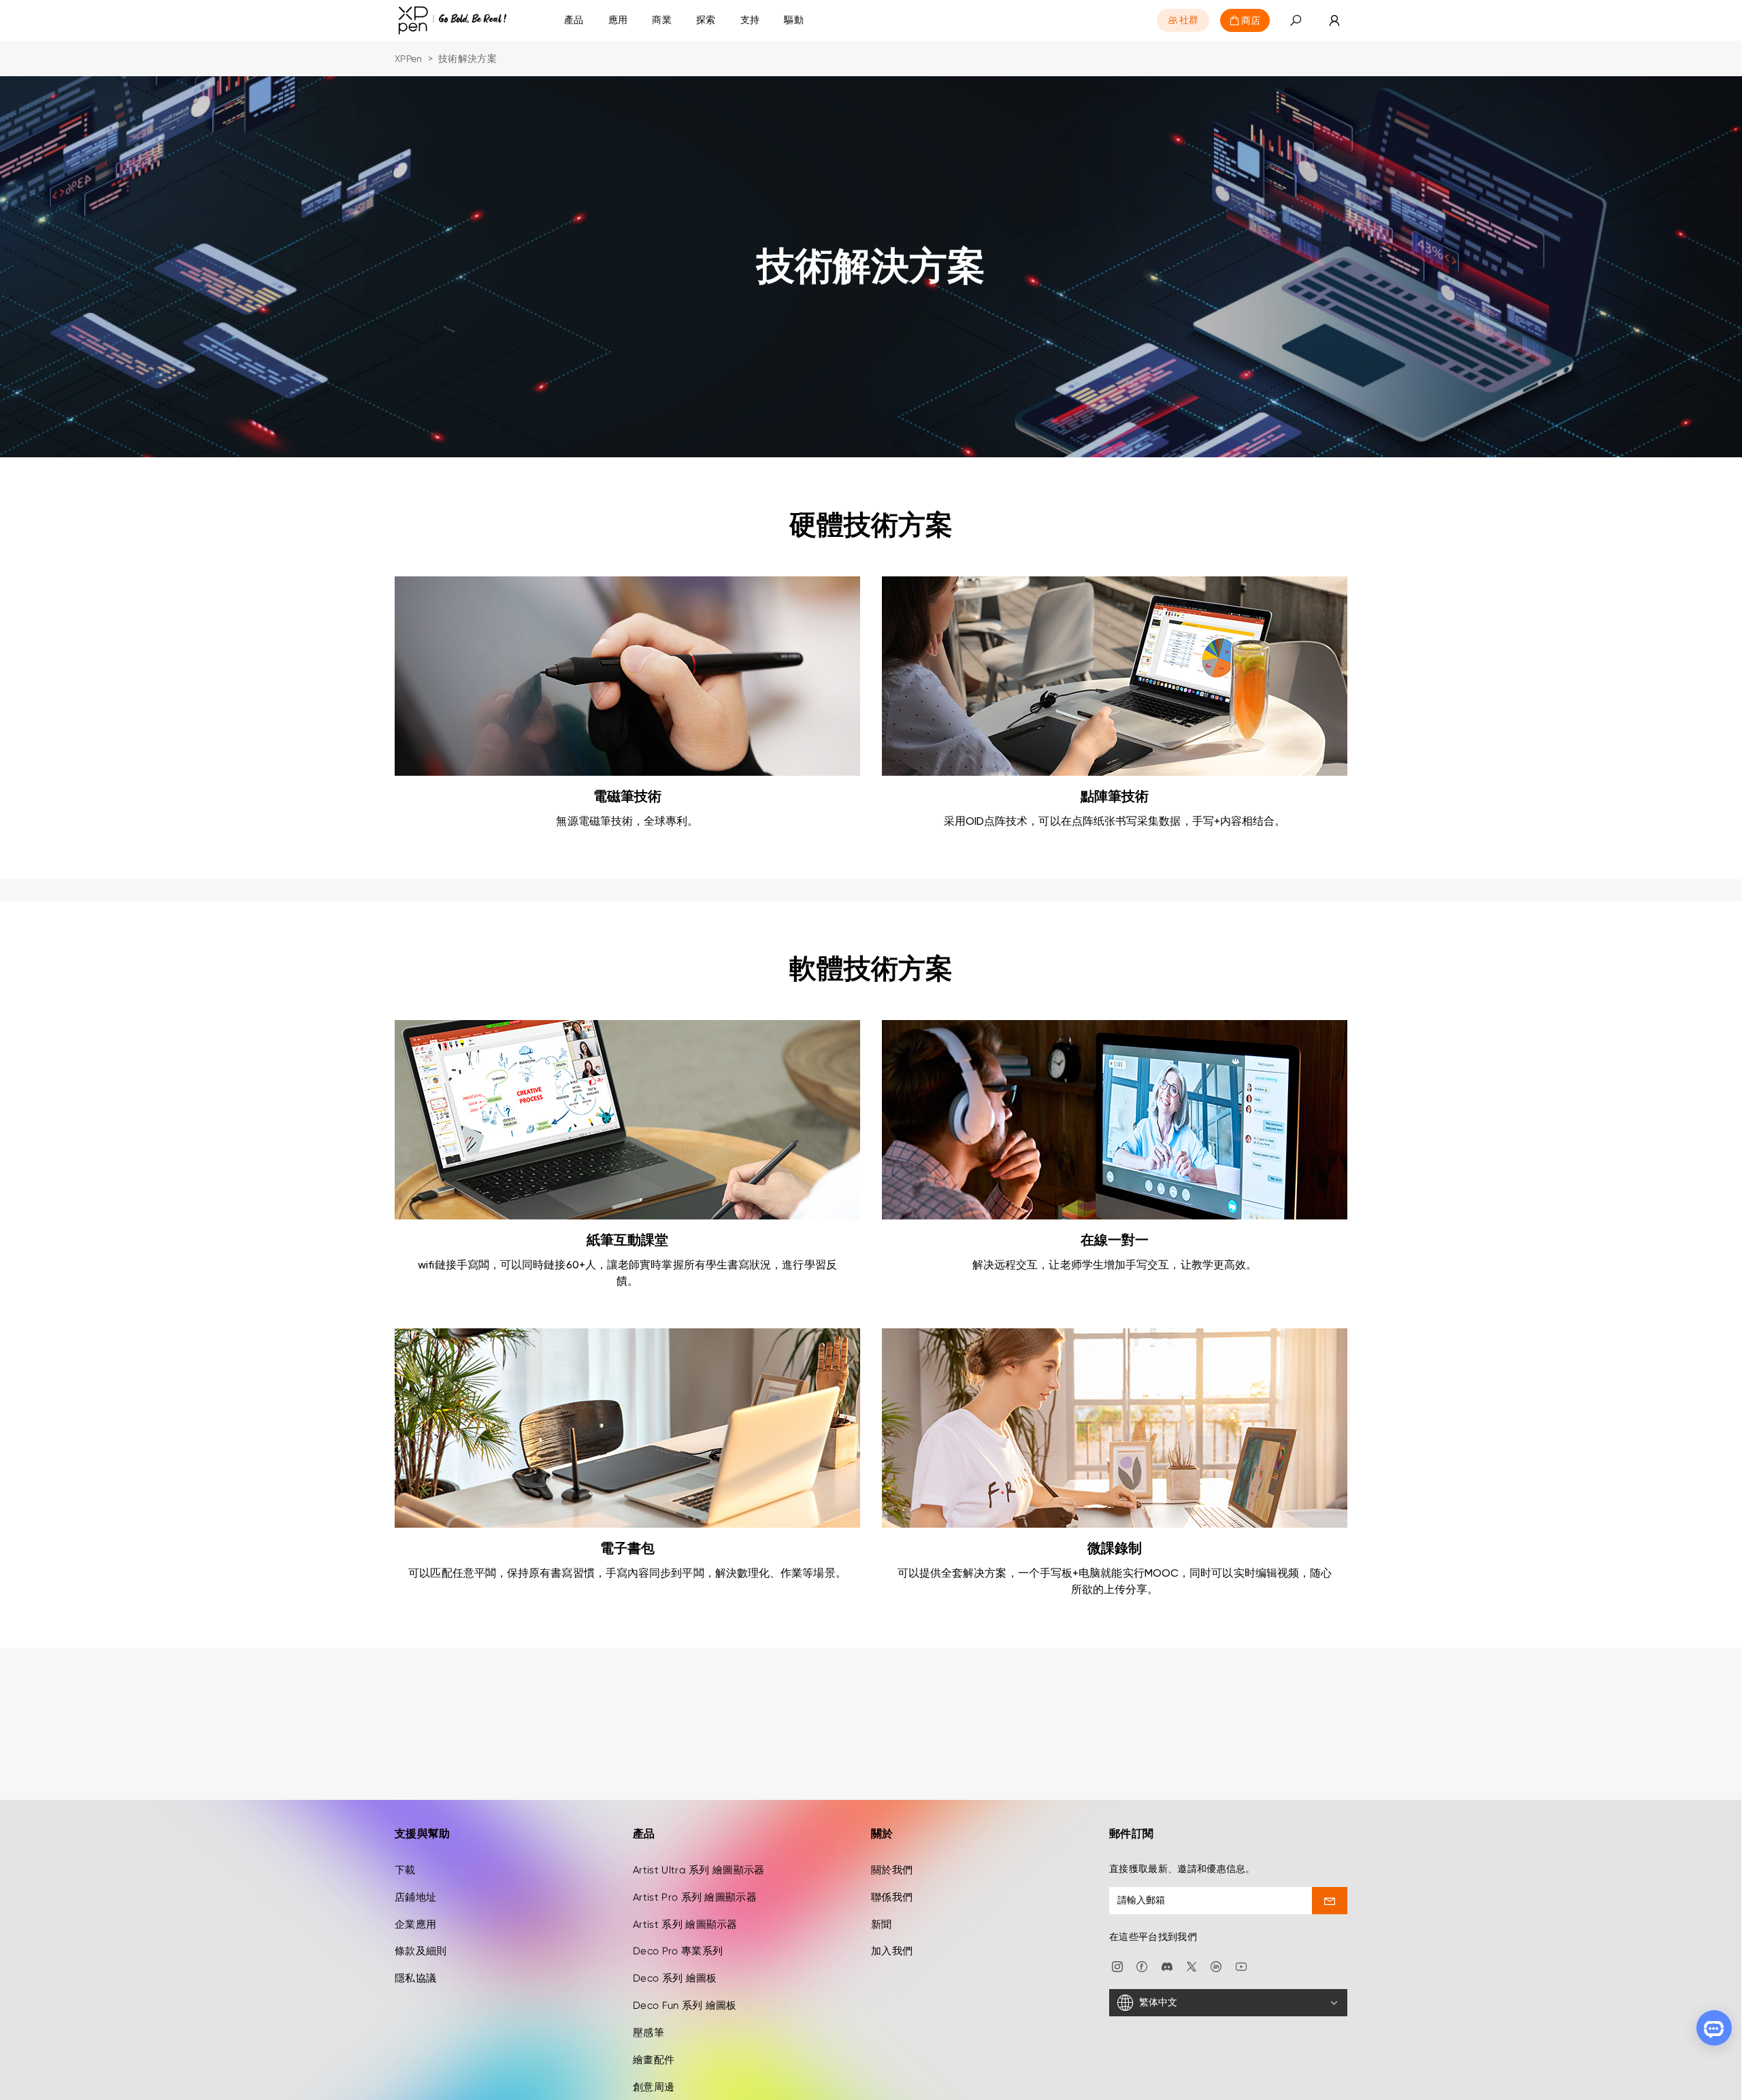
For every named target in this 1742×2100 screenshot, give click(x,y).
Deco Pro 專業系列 (678, 1951)
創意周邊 (654, 2087)
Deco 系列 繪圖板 (675, 1978)
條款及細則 (421, 1951)
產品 (574, 20)
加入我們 (892, 1951)
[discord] (1167, 1966)
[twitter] (1192, 1966)
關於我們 (892, 1870)
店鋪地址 (415, 1897)
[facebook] (1142, 1966)
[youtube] (1241, 1966)
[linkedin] (1216, 1966)
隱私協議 (415, 1978)
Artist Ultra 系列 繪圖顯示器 (699, 1870)
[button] (1296, 21)
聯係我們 (892, 1897)
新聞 (882, 1924)
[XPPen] (453, 21)
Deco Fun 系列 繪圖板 (685, 2005)
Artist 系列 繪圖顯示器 (685, 1924)
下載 (405, 1870)
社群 (1189, 20)
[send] (1330, 1901)
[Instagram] (1117, 1966)
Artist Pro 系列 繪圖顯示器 (695, 1897)
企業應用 (415, 1924)
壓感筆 (648, 2033)
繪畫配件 (654, 2060)
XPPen (409, 59)
